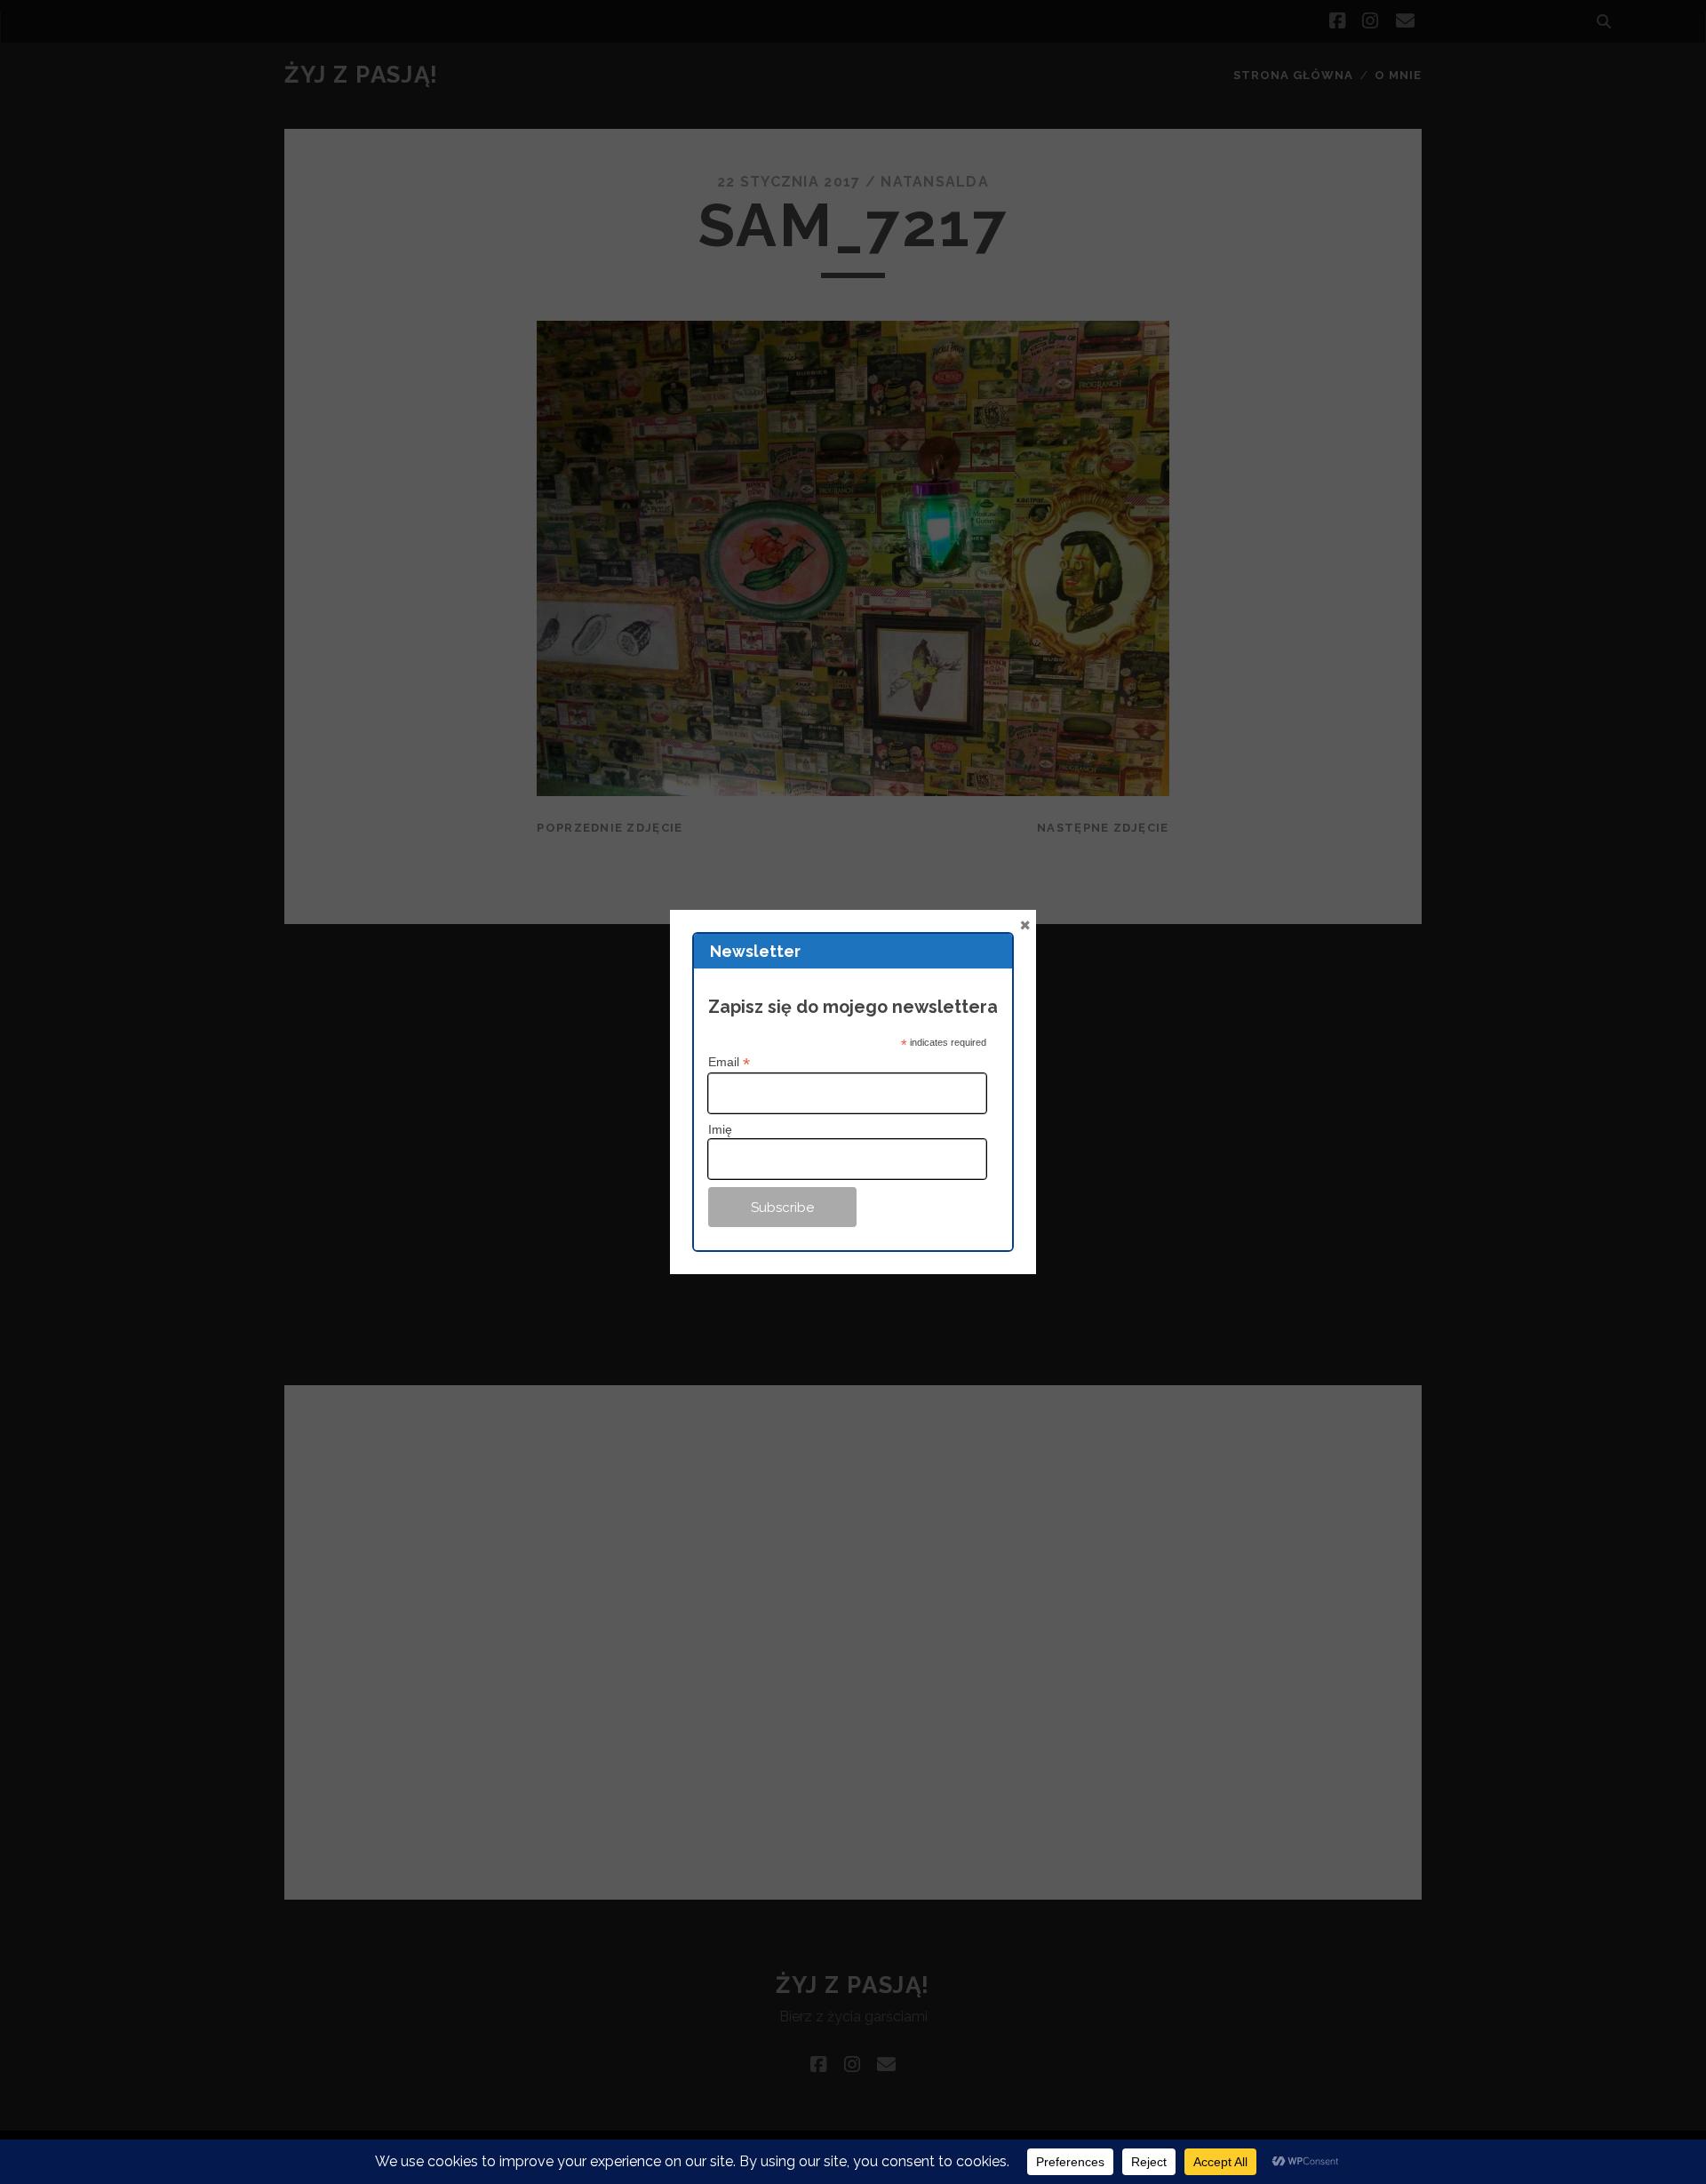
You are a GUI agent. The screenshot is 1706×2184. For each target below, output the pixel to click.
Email (729, 1062)
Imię (720, 1129)
